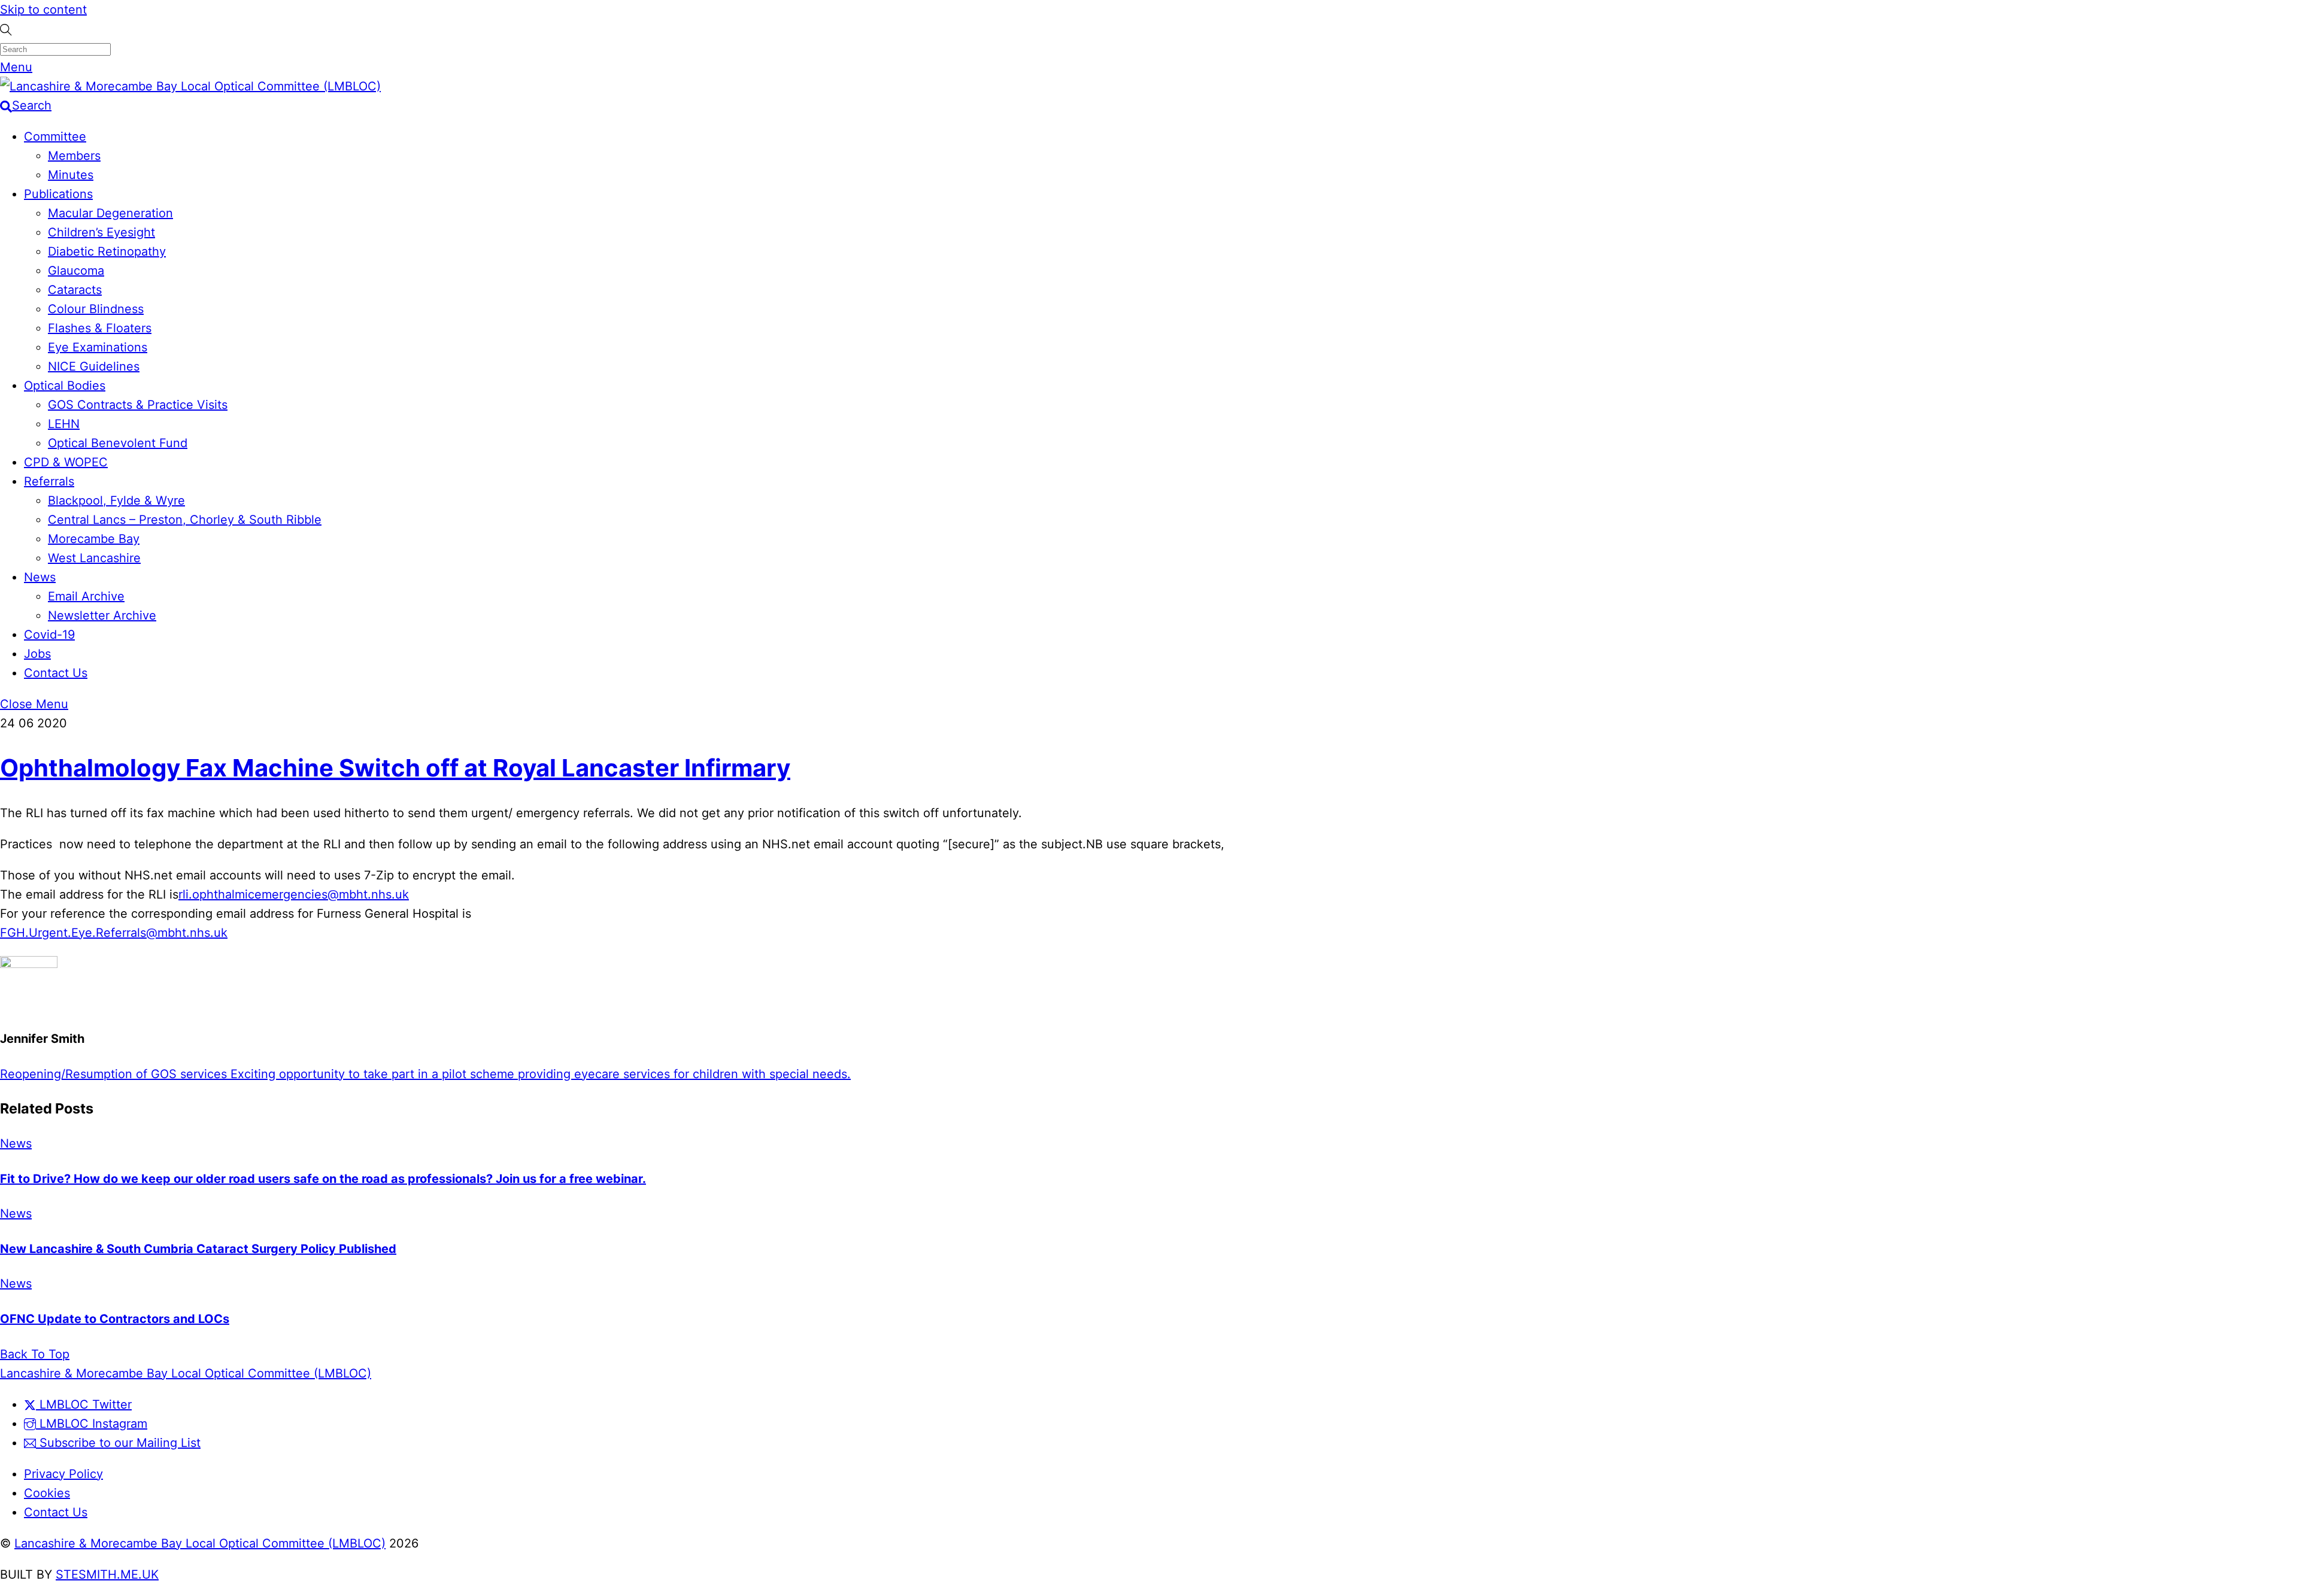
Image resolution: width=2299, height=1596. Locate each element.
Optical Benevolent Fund (118, 443)
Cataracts (75, 290)
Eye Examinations (98, 347)
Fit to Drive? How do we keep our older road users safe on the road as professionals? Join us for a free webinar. (323, 1179)
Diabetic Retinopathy (107, 251)
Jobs (37, 654)
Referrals (49, 481)
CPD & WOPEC (66, 462)
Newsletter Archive (102, 615)
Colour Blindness (96, 309)
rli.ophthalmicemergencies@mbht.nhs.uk (294, 894)
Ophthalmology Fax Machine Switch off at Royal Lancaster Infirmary (395, 768)
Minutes (71, 175)
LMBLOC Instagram (92, 1424)
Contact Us (56, 673)
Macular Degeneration (110, 213)
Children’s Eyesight (101, 232)
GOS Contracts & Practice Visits (138, 405)
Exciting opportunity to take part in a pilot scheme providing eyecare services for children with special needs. (539, 1074)
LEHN (64, 424)
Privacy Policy (63, 1474)
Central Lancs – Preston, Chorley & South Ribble (185, 520)
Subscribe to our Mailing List (118, 1443)
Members (74, 156)
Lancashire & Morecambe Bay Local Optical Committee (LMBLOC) (200, 1543)
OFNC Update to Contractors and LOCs (115, 1319)
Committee (55, 136)
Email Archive (86, 596)
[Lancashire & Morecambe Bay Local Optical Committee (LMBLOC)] (190, 86)
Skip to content (43, 10)
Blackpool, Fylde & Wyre (116, 500)
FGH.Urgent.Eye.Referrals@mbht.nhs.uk (114, 933)
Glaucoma (76, 271)
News (40, 577)
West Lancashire (94, 558)
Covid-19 (49, 635)
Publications (58, 194)
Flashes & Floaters (100, 328)
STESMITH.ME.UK (107, 1574)
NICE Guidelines (94, 366)
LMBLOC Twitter (84, 1404)
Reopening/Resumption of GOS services (113, 1074)
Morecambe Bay (94, 539)
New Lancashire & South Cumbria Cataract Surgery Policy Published (198, 1249)
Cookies (47, 1493)
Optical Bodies (65, 386)
